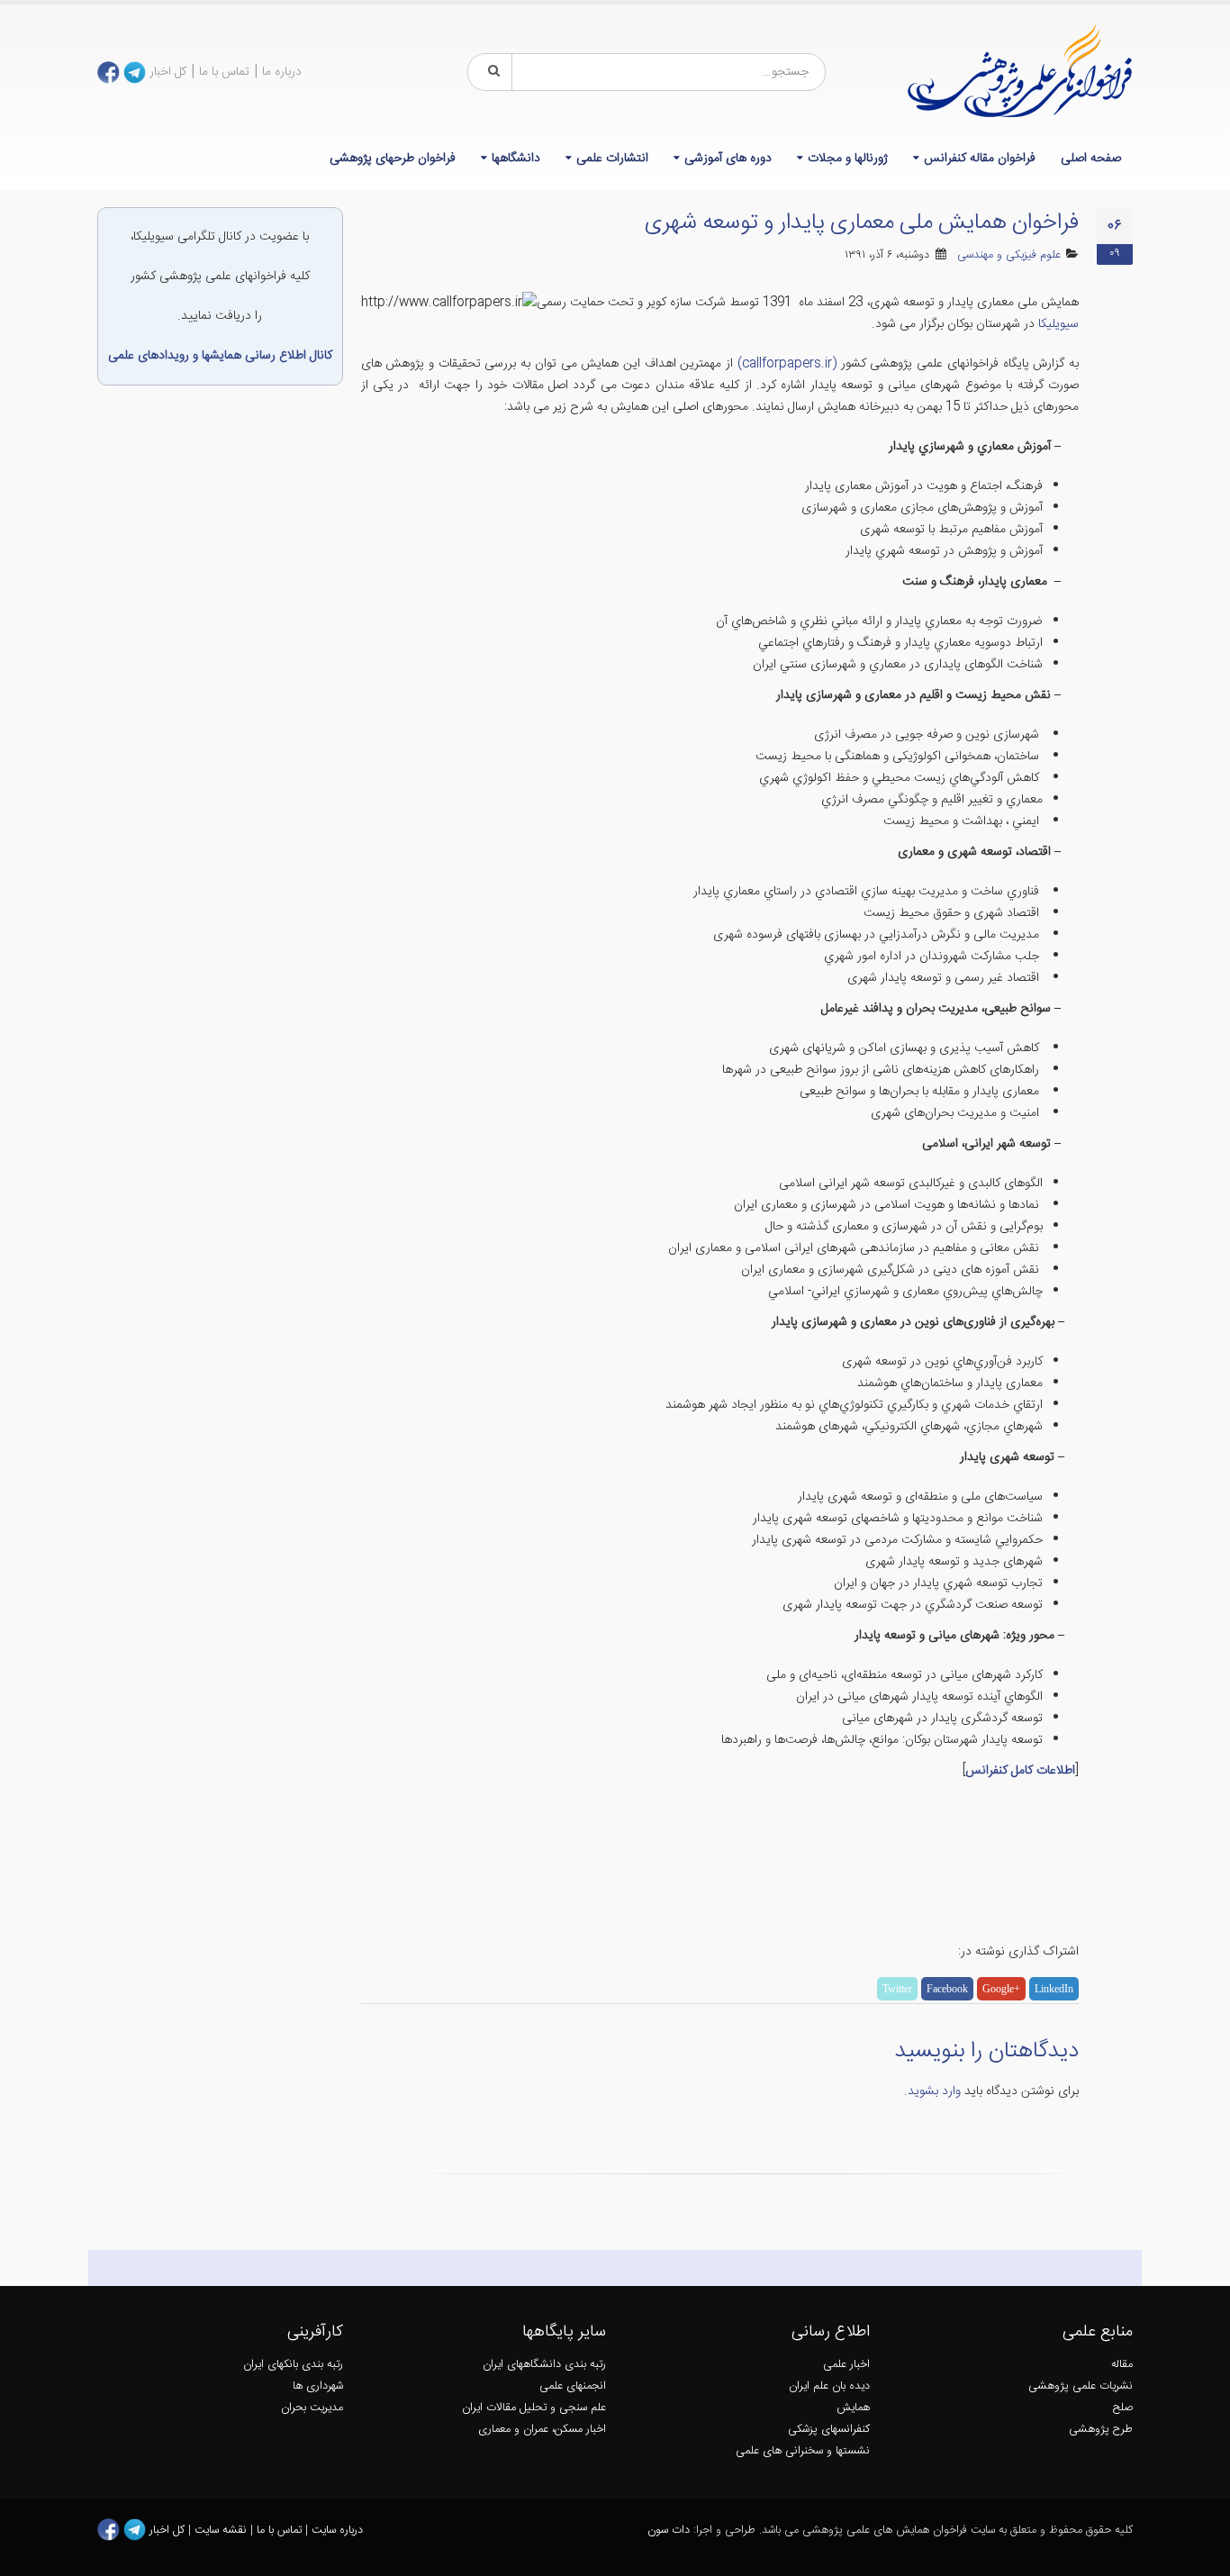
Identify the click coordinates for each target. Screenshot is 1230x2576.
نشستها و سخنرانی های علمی (803, 2451)
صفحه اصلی (1091, 159)
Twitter (897, 1989)
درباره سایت (337, 2531)
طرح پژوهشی (1101, 2430)
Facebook (947, 1989)
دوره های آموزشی (728, 159)
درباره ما (282, 72)
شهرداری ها (318, 2386)
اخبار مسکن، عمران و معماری (542, 2430)
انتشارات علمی (612, 159)
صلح (1123, 2408)
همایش (853, 2408)
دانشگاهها (516, 159)
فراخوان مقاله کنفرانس (980, 159)
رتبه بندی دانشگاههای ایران (544, 2365)
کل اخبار (168, 72)
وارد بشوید (934, 2091)
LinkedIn (1054, 1989)
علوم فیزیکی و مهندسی (1009, 255)
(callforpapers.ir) (787, 364)
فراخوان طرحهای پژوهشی (393, 159)
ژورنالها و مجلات (848, 159)
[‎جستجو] (491, 72)
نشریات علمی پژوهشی (1081, 2386)
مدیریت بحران (312, 2408)
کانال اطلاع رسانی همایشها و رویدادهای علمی (220, 356)
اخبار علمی (846, 2365)
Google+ (1001, 1989)
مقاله (1122, 2365)
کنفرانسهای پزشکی (829, 2430)
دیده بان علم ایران (829, 2386)
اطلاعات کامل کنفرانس (1020, 1771)
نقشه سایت (222, 2531)
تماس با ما (224, 72)
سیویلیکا (1057, 324)
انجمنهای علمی (573, 2386)
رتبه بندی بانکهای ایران (293, 2365)
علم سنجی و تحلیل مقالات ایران (534, 2408)
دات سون (669, 2531)
